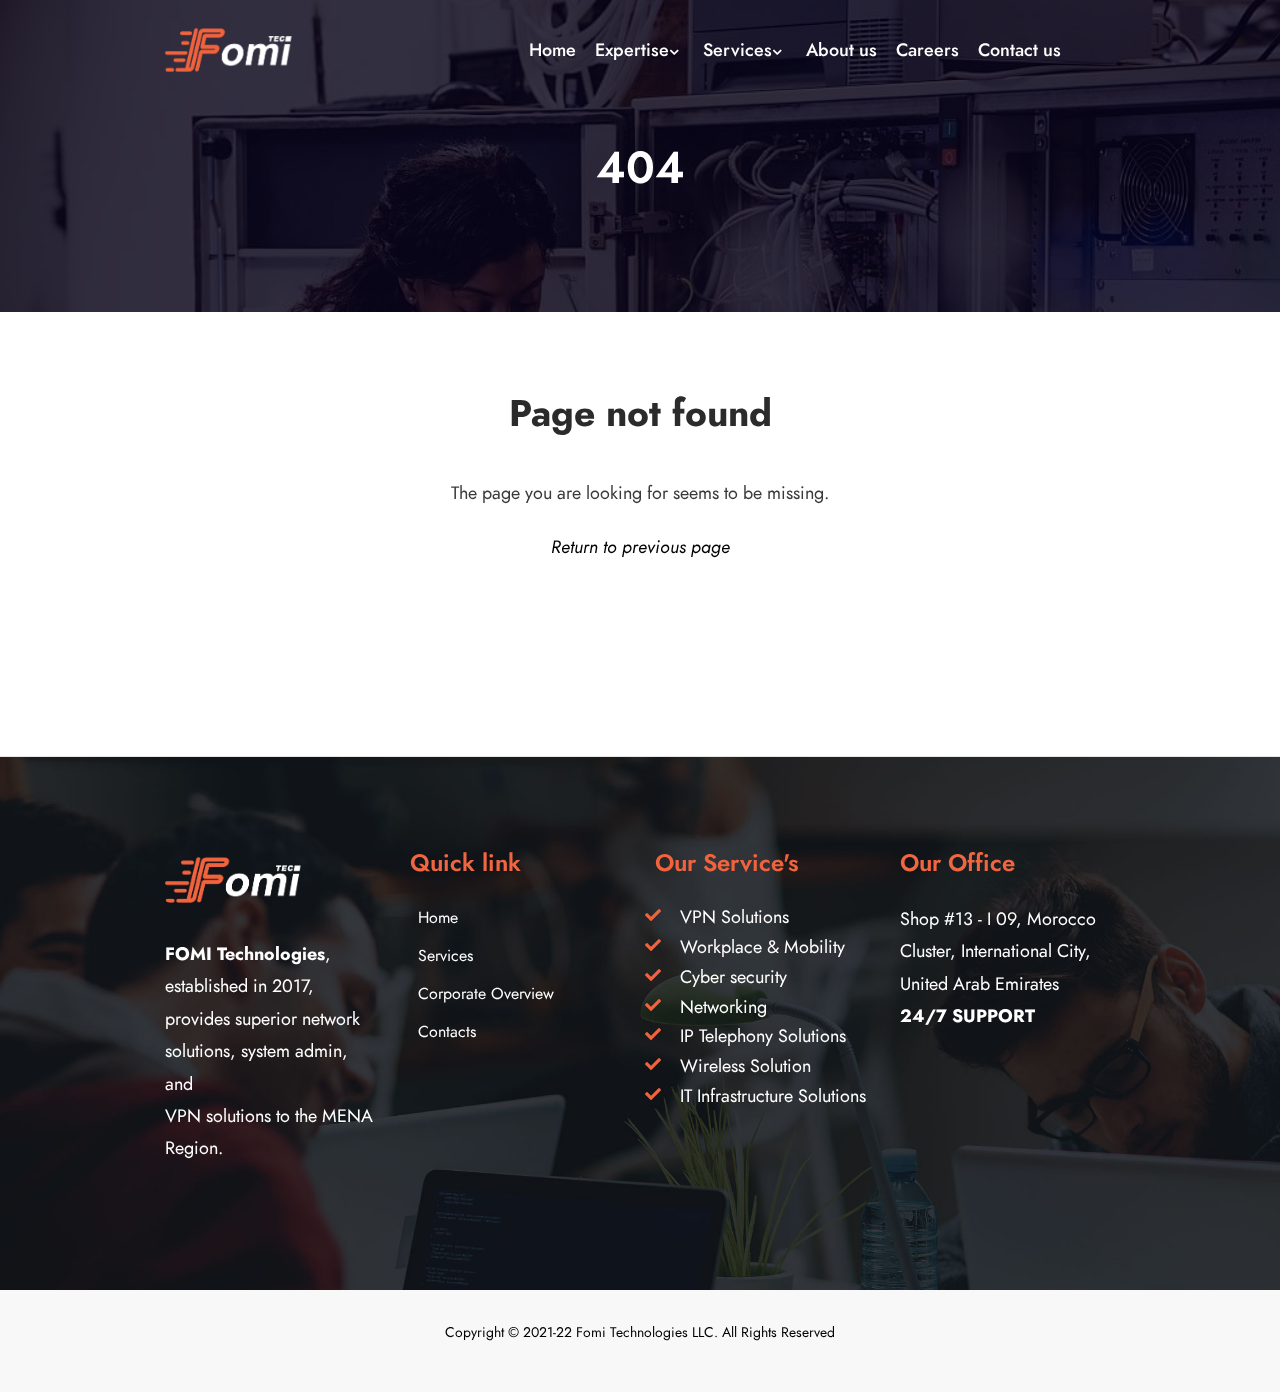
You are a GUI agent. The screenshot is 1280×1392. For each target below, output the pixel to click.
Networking (723, 1006)
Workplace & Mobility (762, 946)
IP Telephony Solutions (763, 1035)
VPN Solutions (734, 916)
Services (445, 956)
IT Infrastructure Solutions (773, 1095)
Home (438, 918)
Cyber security (733, 976)
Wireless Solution (745, 1065)
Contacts (447, 1032)
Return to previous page (640, 546)
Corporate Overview (486, 994)
